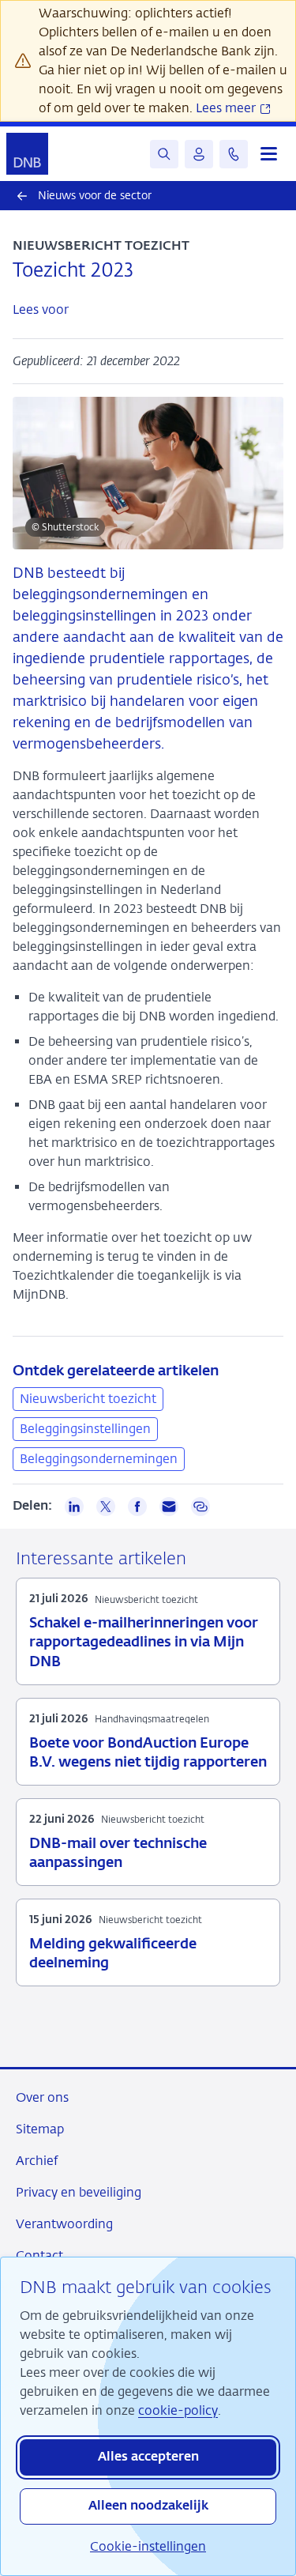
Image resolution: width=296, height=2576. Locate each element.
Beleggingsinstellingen (85, 1429)
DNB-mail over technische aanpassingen (118, 1854)
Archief (37, 2161)
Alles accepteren (148, 2457)
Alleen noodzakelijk (148, 2506)
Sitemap (40, 2129)
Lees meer (227, 108)
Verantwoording (64, 2224)
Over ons (42, 2097)
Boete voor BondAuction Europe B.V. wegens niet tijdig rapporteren (148, 1753)
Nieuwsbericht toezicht (88, 1399)
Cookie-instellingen (148, 2546)
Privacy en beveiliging (79, 2192)
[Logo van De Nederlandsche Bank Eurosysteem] (27, 154)
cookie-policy (178, 2410)
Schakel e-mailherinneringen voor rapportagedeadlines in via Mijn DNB (144, 1643)
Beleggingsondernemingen (99, 1459)
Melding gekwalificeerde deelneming (113, 1954)
